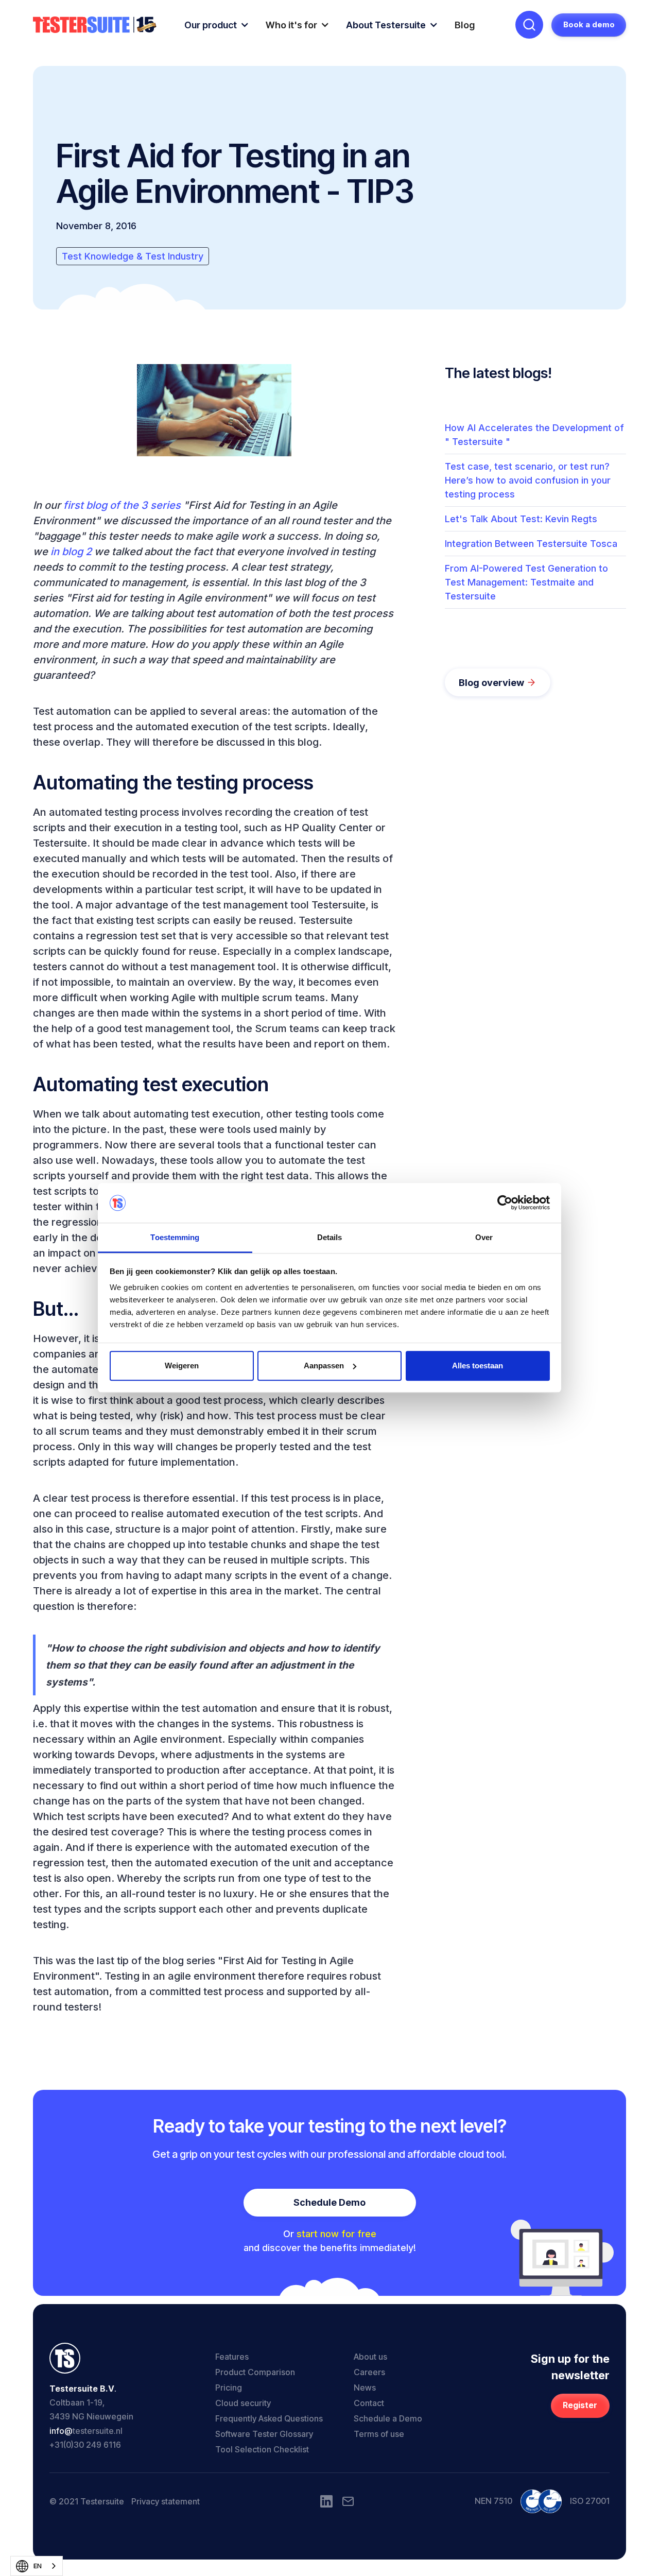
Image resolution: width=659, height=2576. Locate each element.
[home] (95, 25)
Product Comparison (255, 2372)
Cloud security (243, 2403)
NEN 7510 (493, 2501)
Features (232, 2357)
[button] (217, 25)
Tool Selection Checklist (262, 2449)
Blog (465, 25)
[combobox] (37, 2566)
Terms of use (379, 2434)
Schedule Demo (329, 2202)
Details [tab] (330, 1237)
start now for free (336, 2234)
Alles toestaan (478, 1366)
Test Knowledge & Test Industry (133, 256)
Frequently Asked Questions (269, 2418)
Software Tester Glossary (264, 2434)
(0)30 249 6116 (92, 2445)
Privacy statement (166, 2501)
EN (38, 2566)
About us (370, 2357)
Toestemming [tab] (175, 1237)
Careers (369, 2372)
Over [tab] (484, 1237)
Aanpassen (324, 1366)
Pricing (229, 2388)
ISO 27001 (590, 2501)
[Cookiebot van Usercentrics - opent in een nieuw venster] (505, 1203)
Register (580, 2405)
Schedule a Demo (388, 2418)
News (365, 2388)
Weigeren (182, 1366)
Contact (369, 2403)
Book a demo (589, 24)
